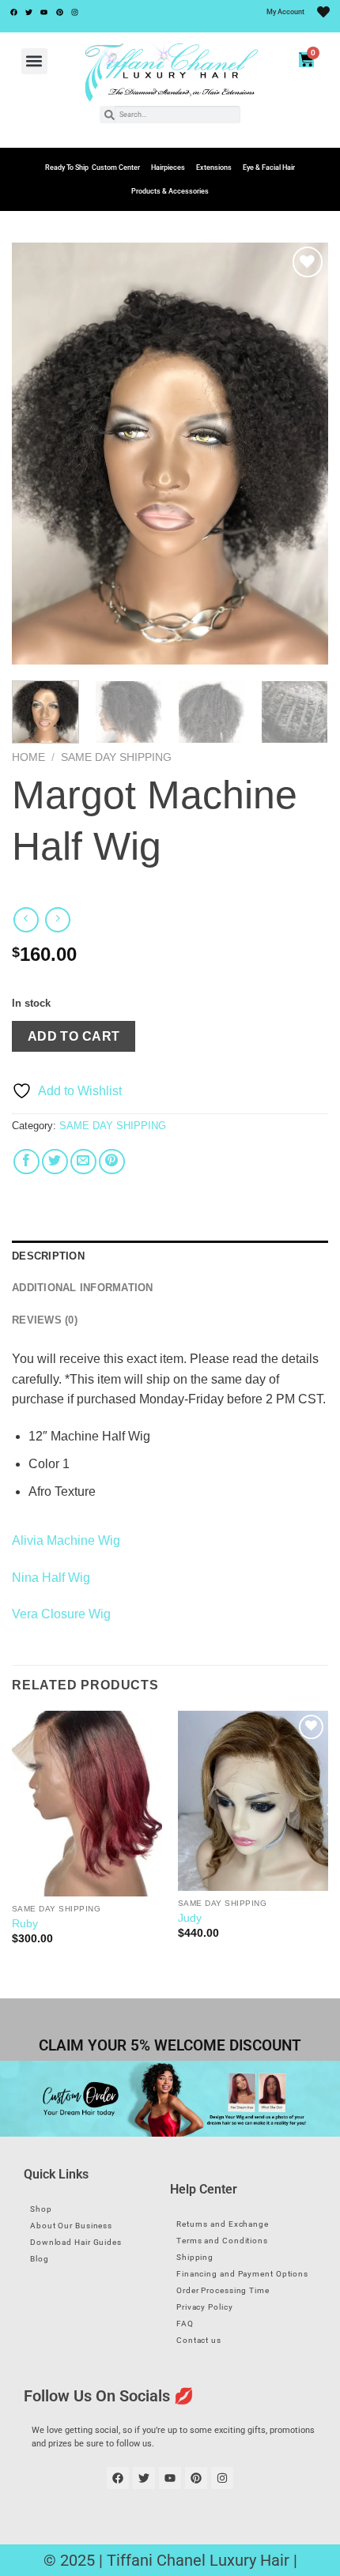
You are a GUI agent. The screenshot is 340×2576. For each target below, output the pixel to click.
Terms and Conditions (222, 2241)
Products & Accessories (170, 191)
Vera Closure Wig (61, 1614)
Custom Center (116, 168)
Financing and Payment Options (242, 2274)
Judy (190, 1918)
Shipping (195, 2257)
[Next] (302, 454)
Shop (41, 2209)
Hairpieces (168, 168)
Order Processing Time (223, 2290)
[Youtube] (44, 12)
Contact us (199, 2340)
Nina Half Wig (51, 1578)
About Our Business (71, 2226)
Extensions (214, 168)
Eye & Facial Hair (269, 168)
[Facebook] (13, 12)
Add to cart (74, 1036)
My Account (285, 12)
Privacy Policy (205, 2307)
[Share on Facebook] (26, 1162)
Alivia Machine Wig (66, 1540)
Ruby (25, 1924)
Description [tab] (48, 1256)
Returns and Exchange (223, 2224)
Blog (40, 2259)
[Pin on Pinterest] (112, 1162)
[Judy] (253, 1801)
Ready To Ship (67, 168)
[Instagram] (75, 12)
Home (28, 757)
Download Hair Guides (76, 2242)
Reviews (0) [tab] (45, 1320)
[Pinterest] (59, 12)
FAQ (185, 2324)
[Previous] (38, 454)
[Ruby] (87, 1804)
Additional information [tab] (83, 1288)
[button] (34, 61)
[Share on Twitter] (55, 1162)
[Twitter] (28, 12)
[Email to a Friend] (83, 1162)
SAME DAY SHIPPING (116, 757)
